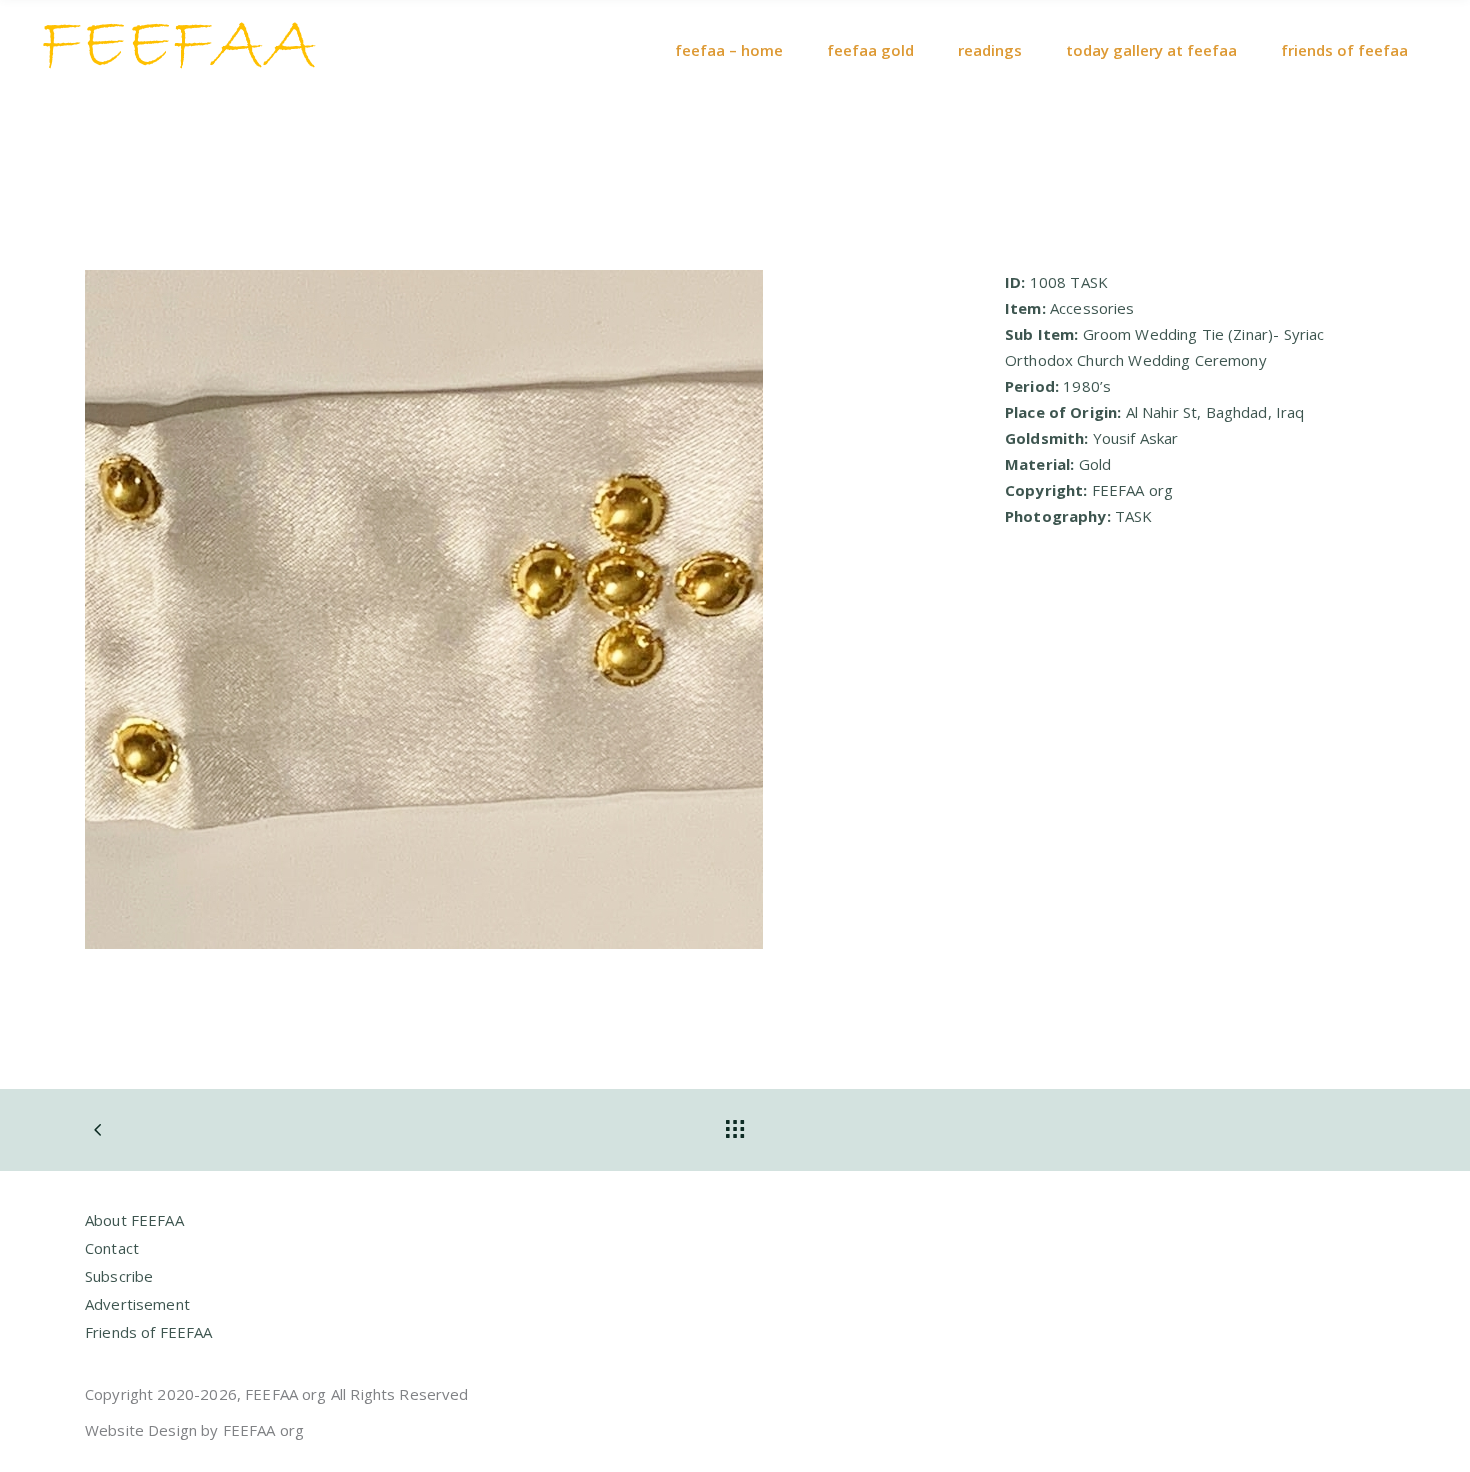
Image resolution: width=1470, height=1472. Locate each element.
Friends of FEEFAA (149, 1332)
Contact (112, 1248)
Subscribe (119, 1276)
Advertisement (137, 1304)
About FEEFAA (134, 1220)
